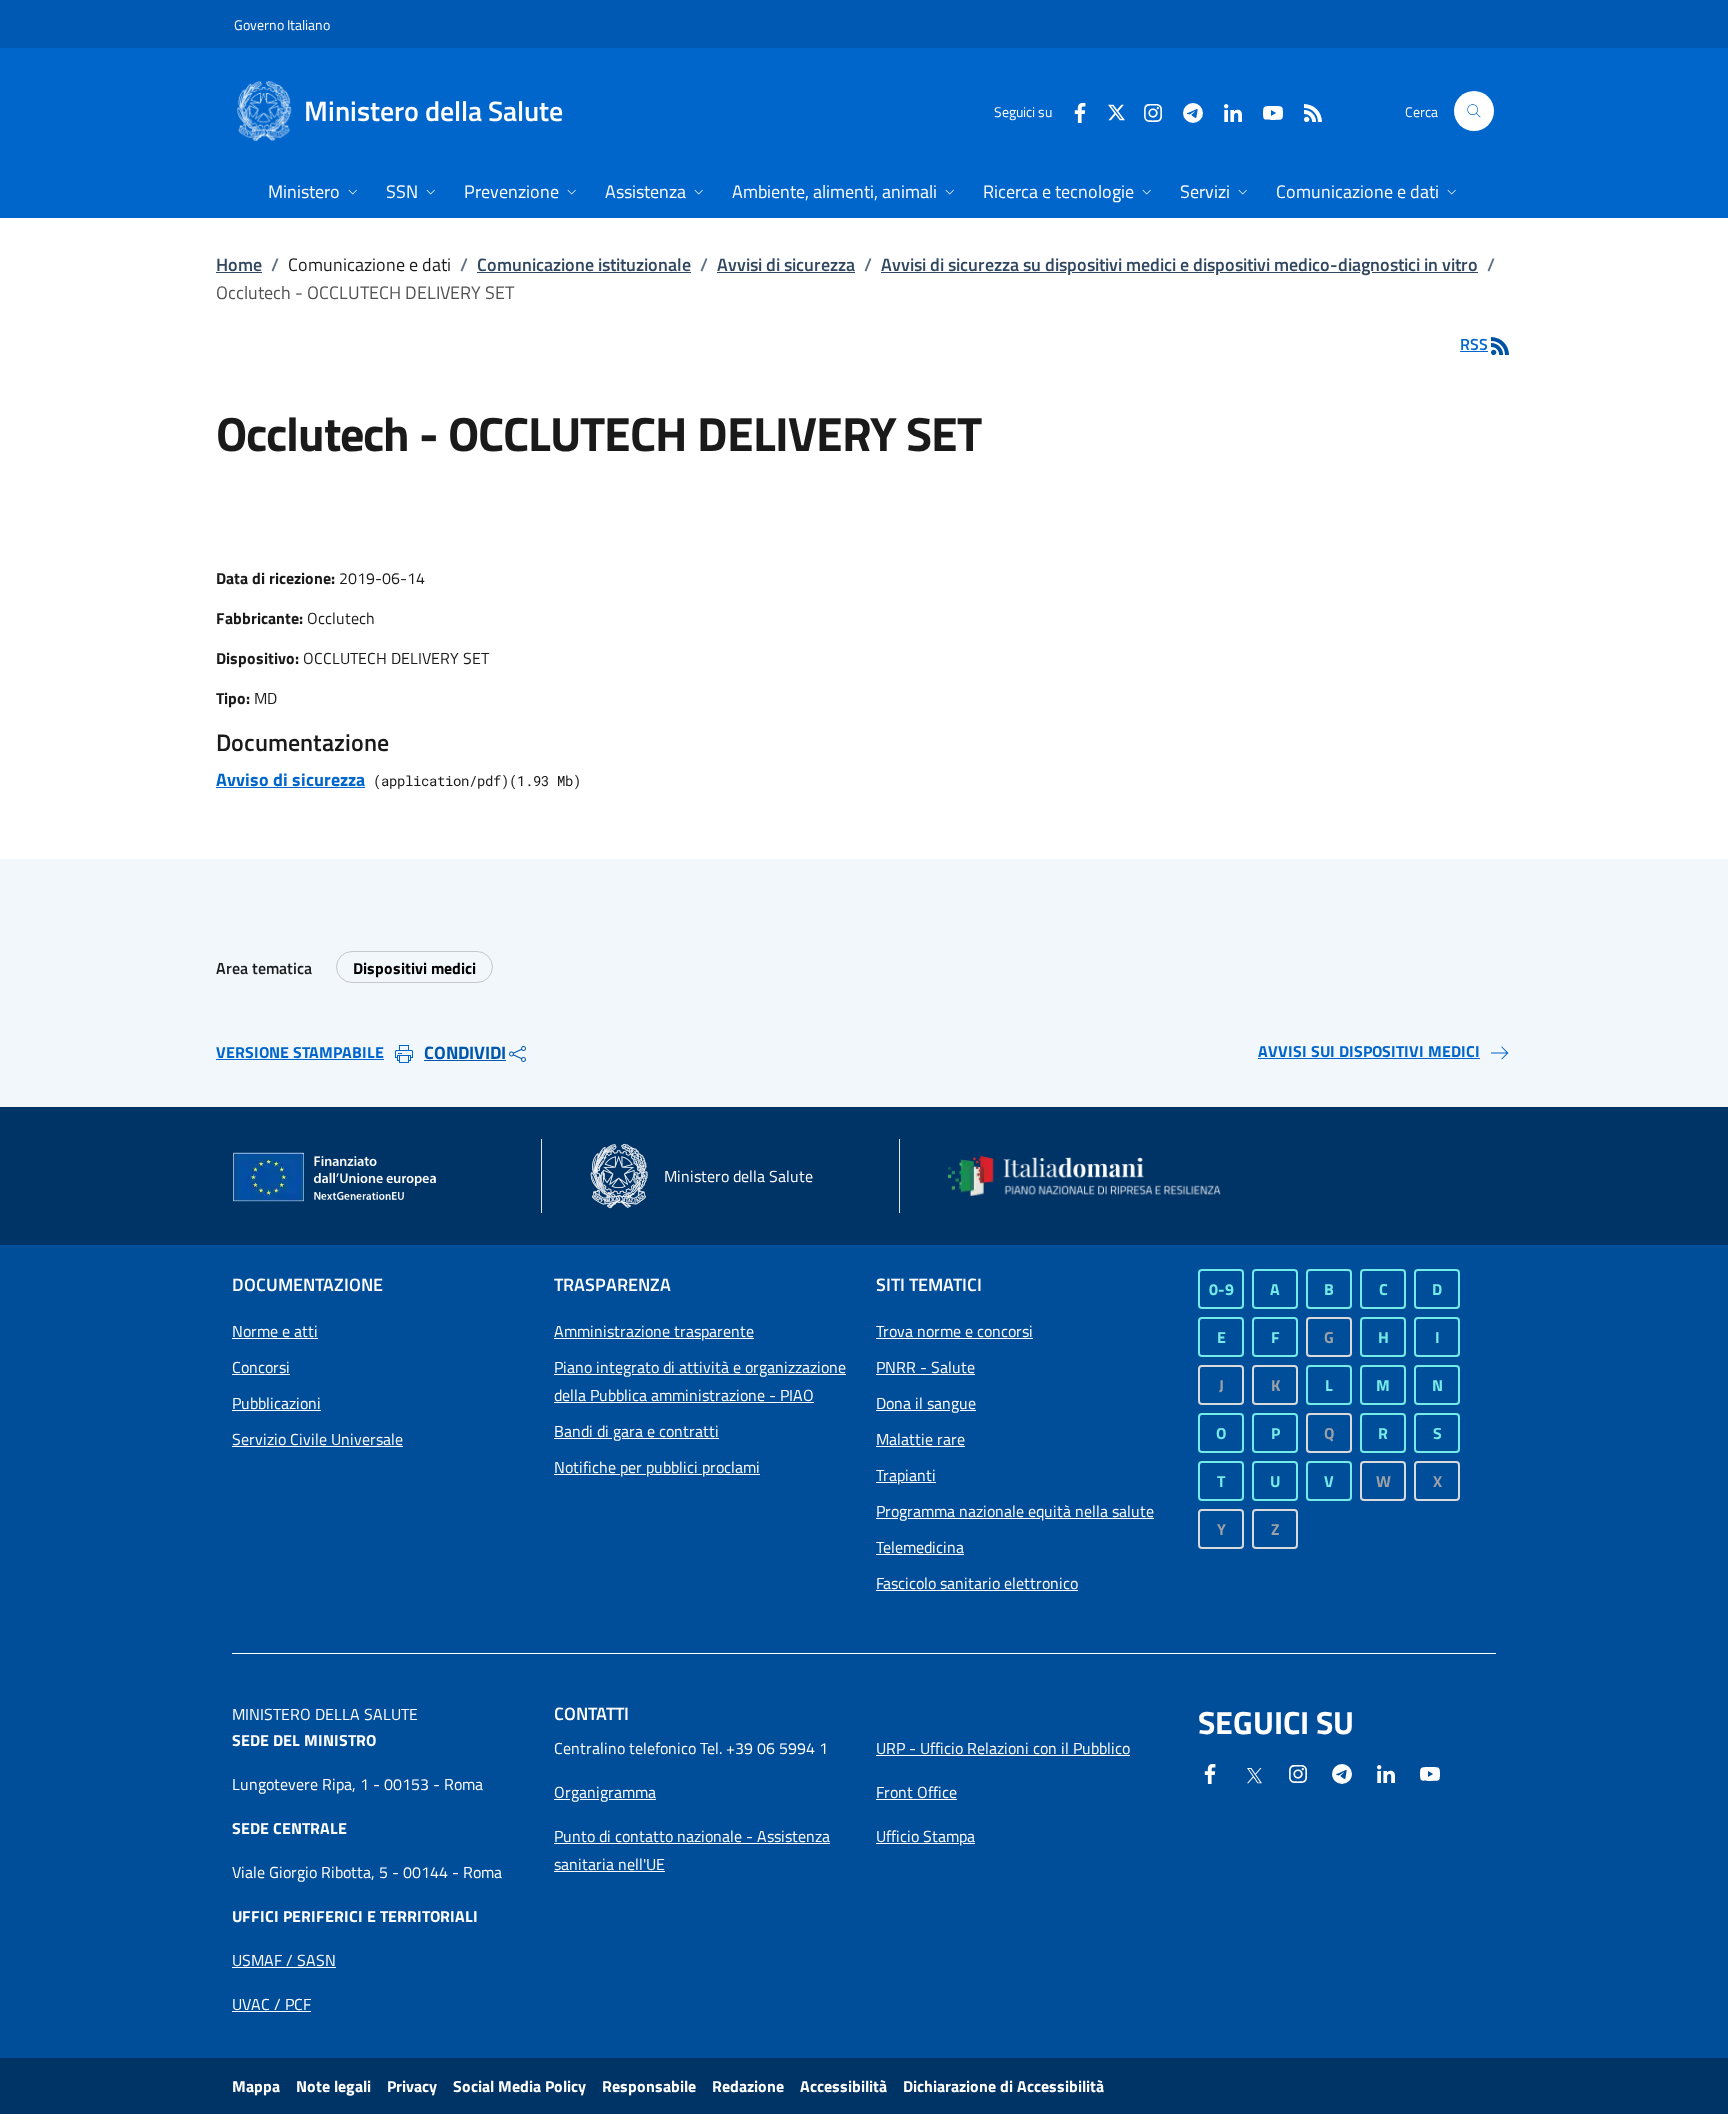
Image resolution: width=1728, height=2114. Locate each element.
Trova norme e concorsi (954, 1331)
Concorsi (261, 1367)
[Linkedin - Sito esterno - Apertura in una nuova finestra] (1225, 110)
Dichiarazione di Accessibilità (1003, 2086)
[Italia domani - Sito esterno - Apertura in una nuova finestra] (1097, 1176)
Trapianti (906, 1475)
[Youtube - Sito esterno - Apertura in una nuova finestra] (1265, 110)
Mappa (256, 2086)
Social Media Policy (519, 2086)
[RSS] (1305, 110)
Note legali (333, 2086)
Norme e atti (275, 1331)
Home (239, 264)
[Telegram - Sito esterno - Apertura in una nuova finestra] (1342, 1772)
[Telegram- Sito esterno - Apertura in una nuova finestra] (1185, 110)
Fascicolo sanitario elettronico (977, 1583)
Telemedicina (920, 1547)
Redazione (748, 2086)
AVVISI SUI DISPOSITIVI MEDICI (1369, 1051)
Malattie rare (920, 1439)
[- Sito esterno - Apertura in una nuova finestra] (1430, 1772)
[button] (1474, 111)
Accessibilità (843, 2086)
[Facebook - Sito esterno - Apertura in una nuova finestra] (1072, 110)
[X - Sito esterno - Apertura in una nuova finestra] (1116, 110)
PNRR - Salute (925, 1367)
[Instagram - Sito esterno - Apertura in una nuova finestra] (1145, 110)
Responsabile (649, 2086)
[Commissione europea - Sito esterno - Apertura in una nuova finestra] (336, 1178)
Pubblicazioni (276, 1403)
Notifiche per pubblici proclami (657, 1467)
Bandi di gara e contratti (636, 1431)
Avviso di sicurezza (290, 779)
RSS (1474, 344)
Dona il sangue (926, 1403)
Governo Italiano (282, 24)
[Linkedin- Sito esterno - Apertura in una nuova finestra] (1386, 1772)
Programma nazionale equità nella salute (1015, 1511)
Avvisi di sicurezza (786, 264)
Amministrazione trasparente (654, 1331)
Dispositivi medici (414, 968)
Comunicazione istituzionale (584, 264)
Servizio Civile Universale (317, 1439)
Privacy (412, 2086)
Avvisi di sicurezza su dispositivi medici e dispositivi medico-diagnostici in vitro (1179, 264)
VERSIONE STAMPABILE (300, 1052)
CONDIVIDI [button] (465, 1052)
